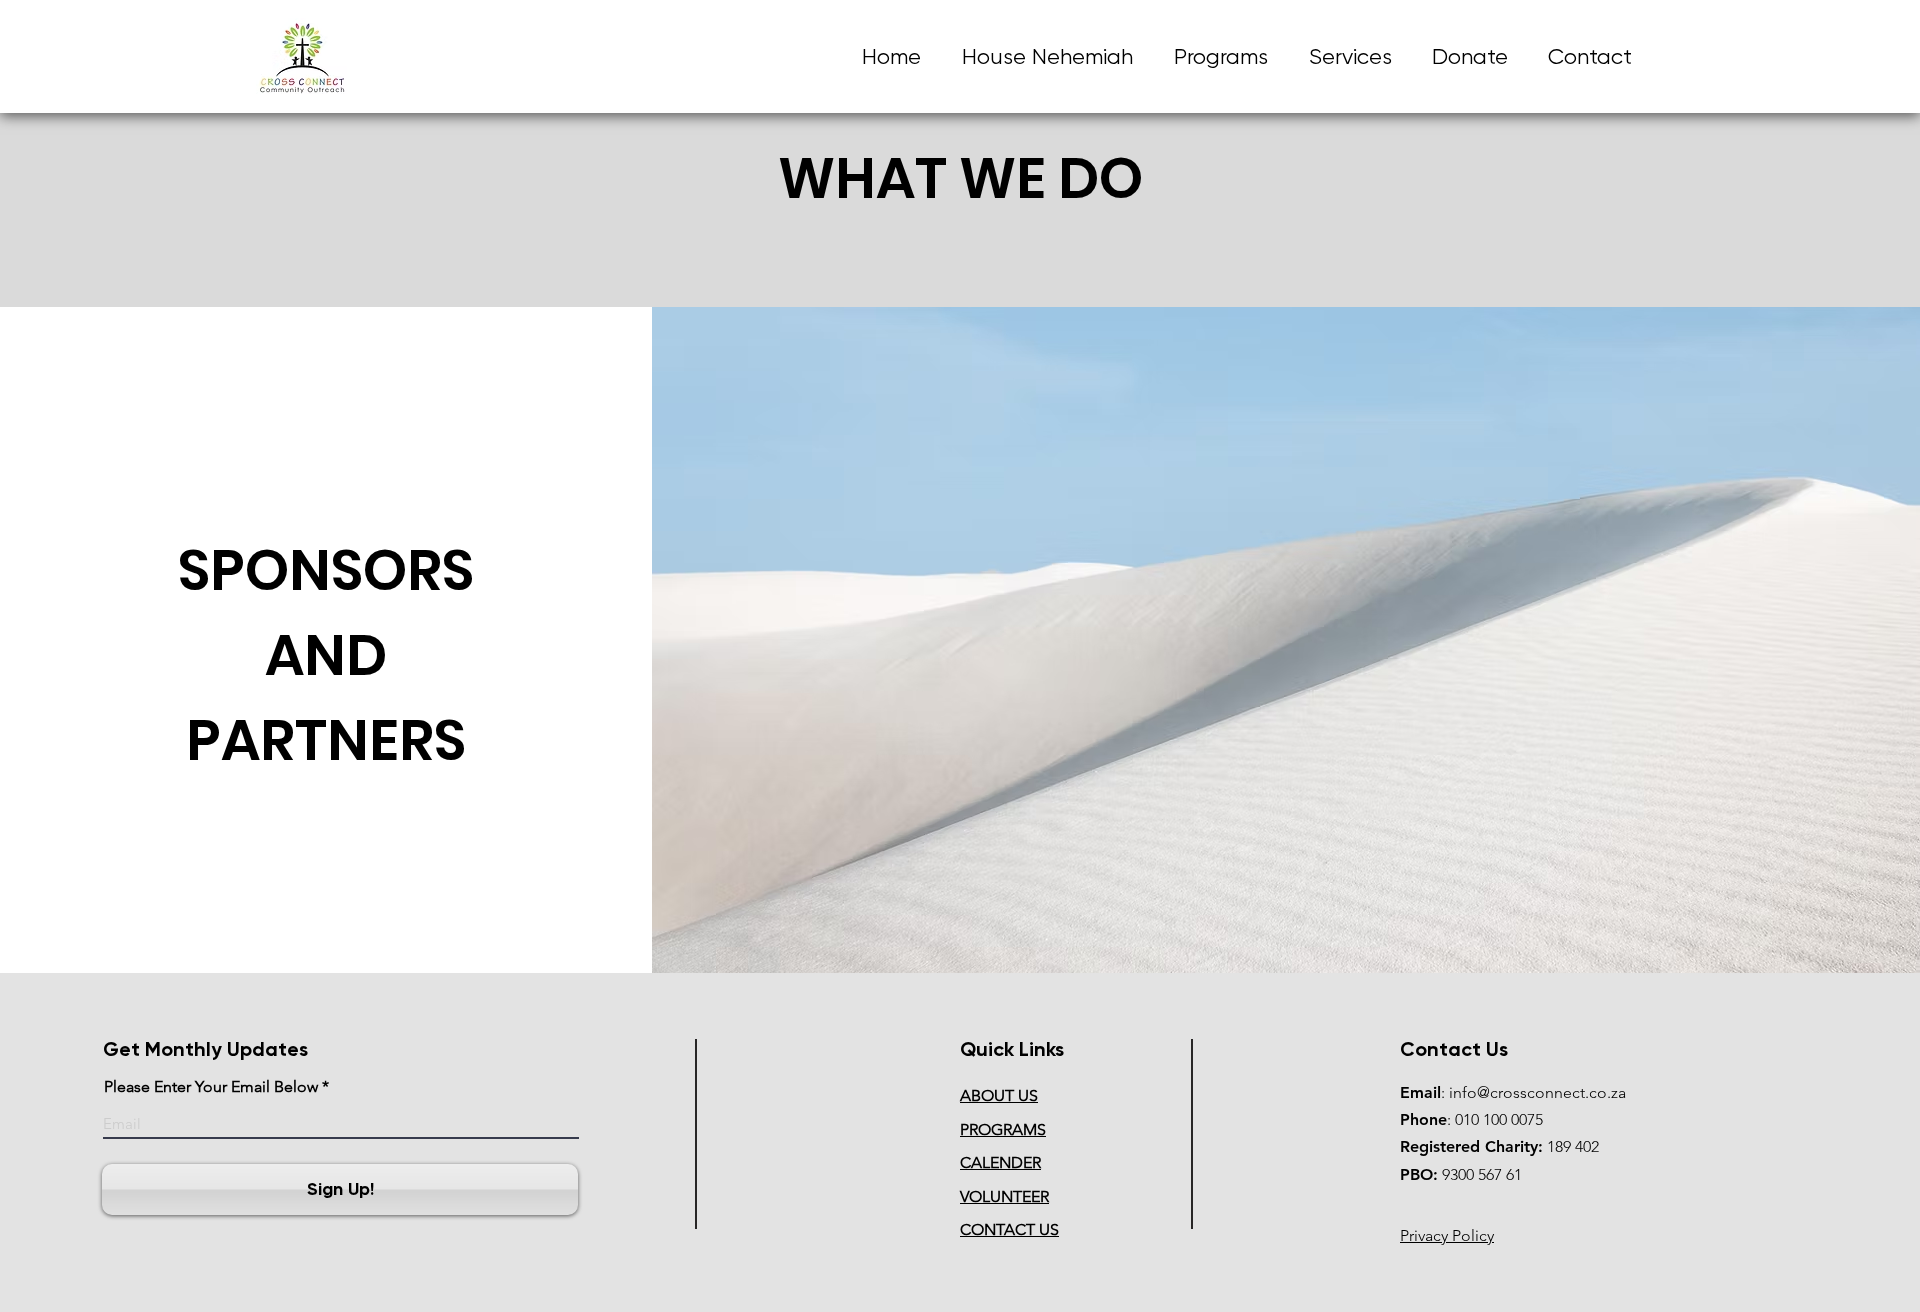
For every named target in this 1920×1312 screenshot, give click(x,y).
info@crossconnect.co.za (1537, 1092)
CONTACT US (1009, 1229)
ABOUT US (999, 1095)
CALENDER (1000, 1162)
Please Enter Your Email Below (211, 1087)
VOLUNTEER (1004, 1196)
